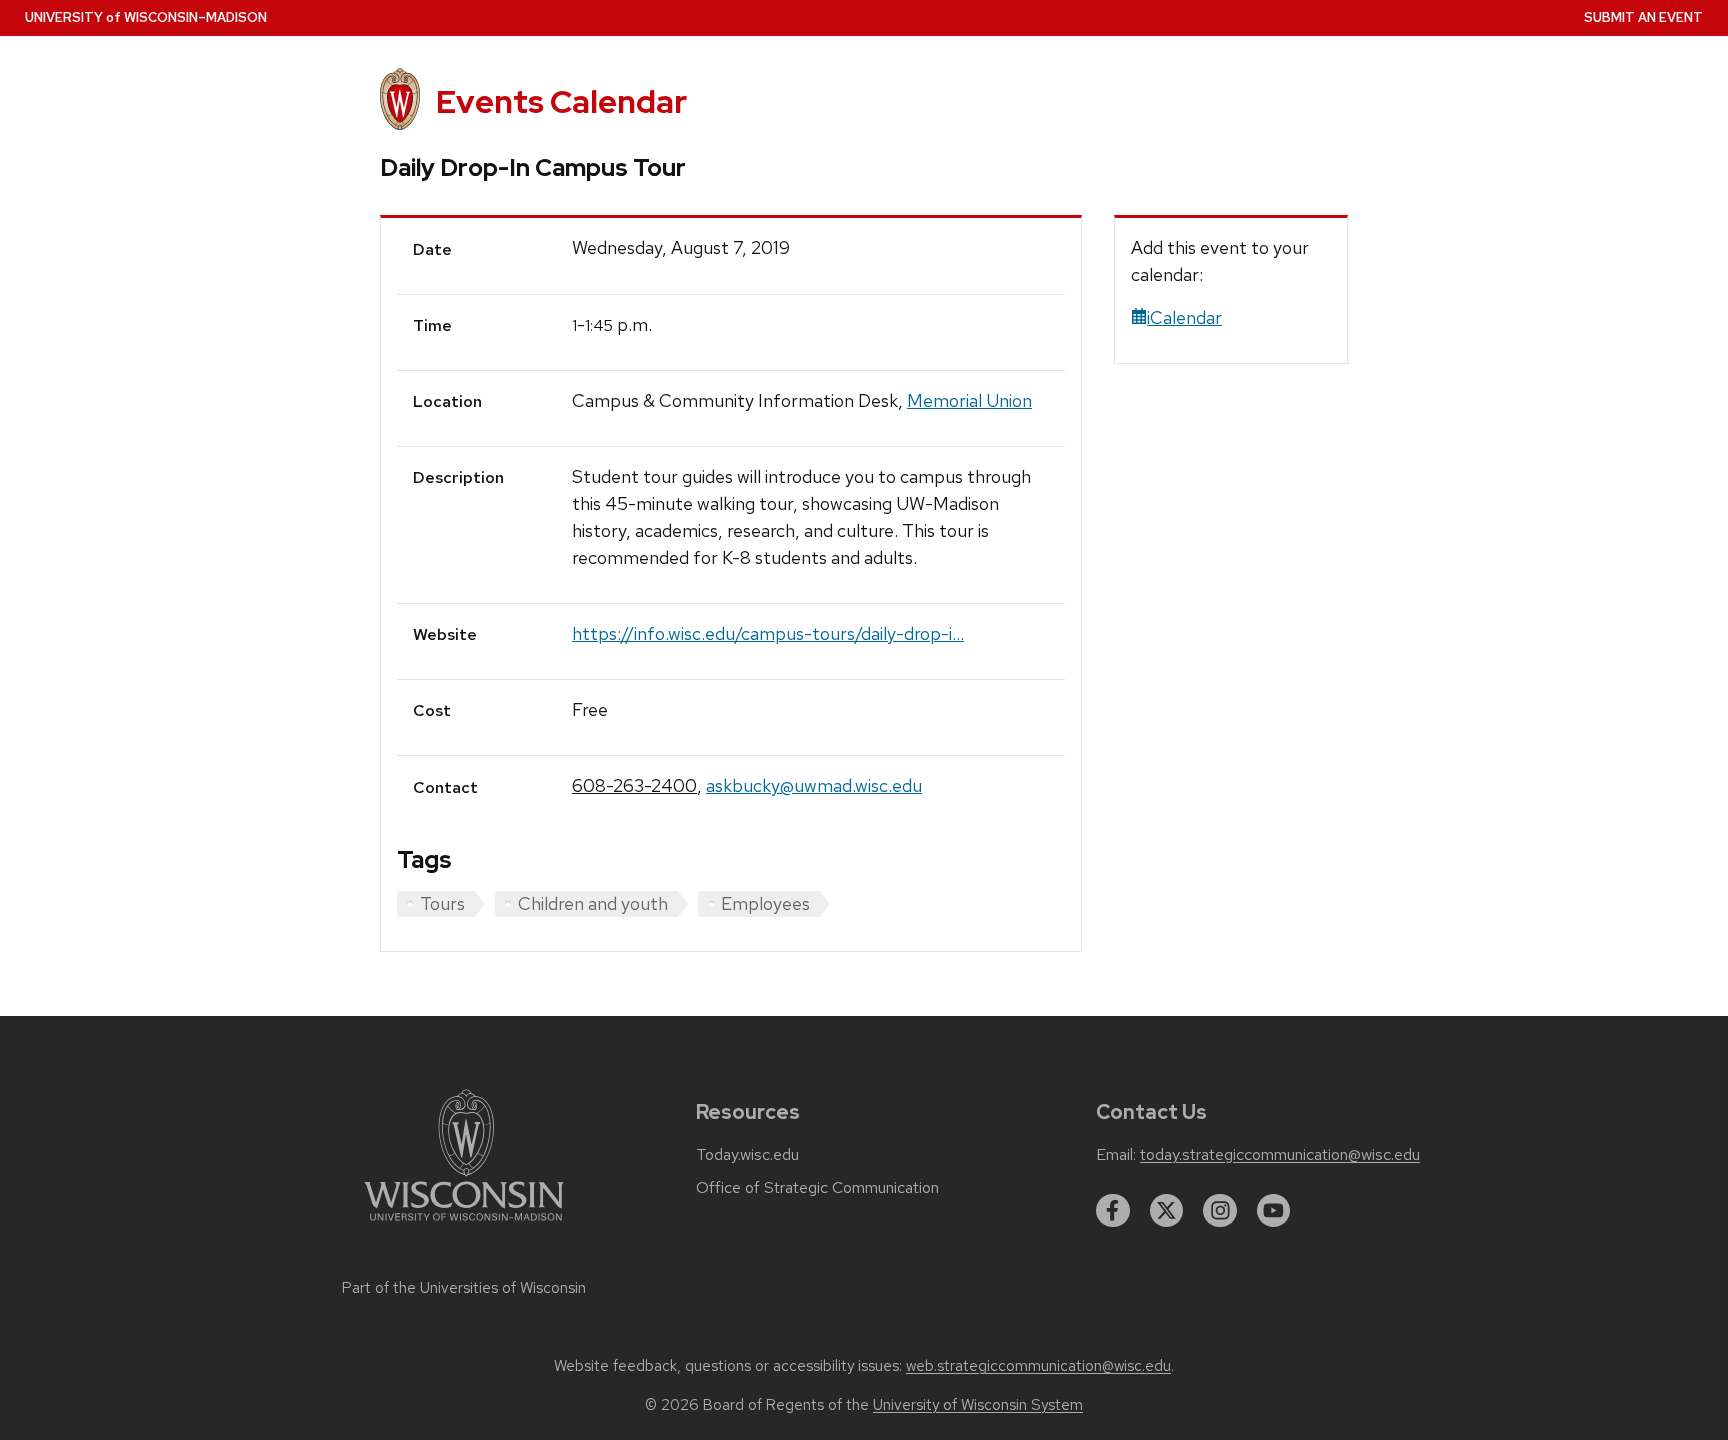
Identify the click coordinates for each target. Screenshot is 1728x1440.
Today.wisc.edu (747, 1155)
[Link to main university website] (464, 1224)
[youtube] (1274, 1211)
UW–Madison (146, 17)
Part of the (464, 1288)
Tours (442, 903)
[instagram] (1220, 1211)
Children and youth (593, 903)
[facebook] (1113, 1211)
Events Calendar (561, 101)
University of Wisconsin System (978, 1405)
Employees (765, 903)
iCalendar (1184, 317)
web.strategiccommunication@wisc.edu (1038, 1366)
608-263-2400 (634, 785)
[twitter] (1167, 1211)
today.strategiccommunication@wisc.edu (1280, 1155)
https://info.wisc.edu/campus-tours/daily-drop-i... (768, 633)
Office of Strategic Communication (817, 1188)
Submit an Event (1643, 17)
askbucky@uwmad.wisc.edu (814, 785)
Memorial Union (969, 400)
